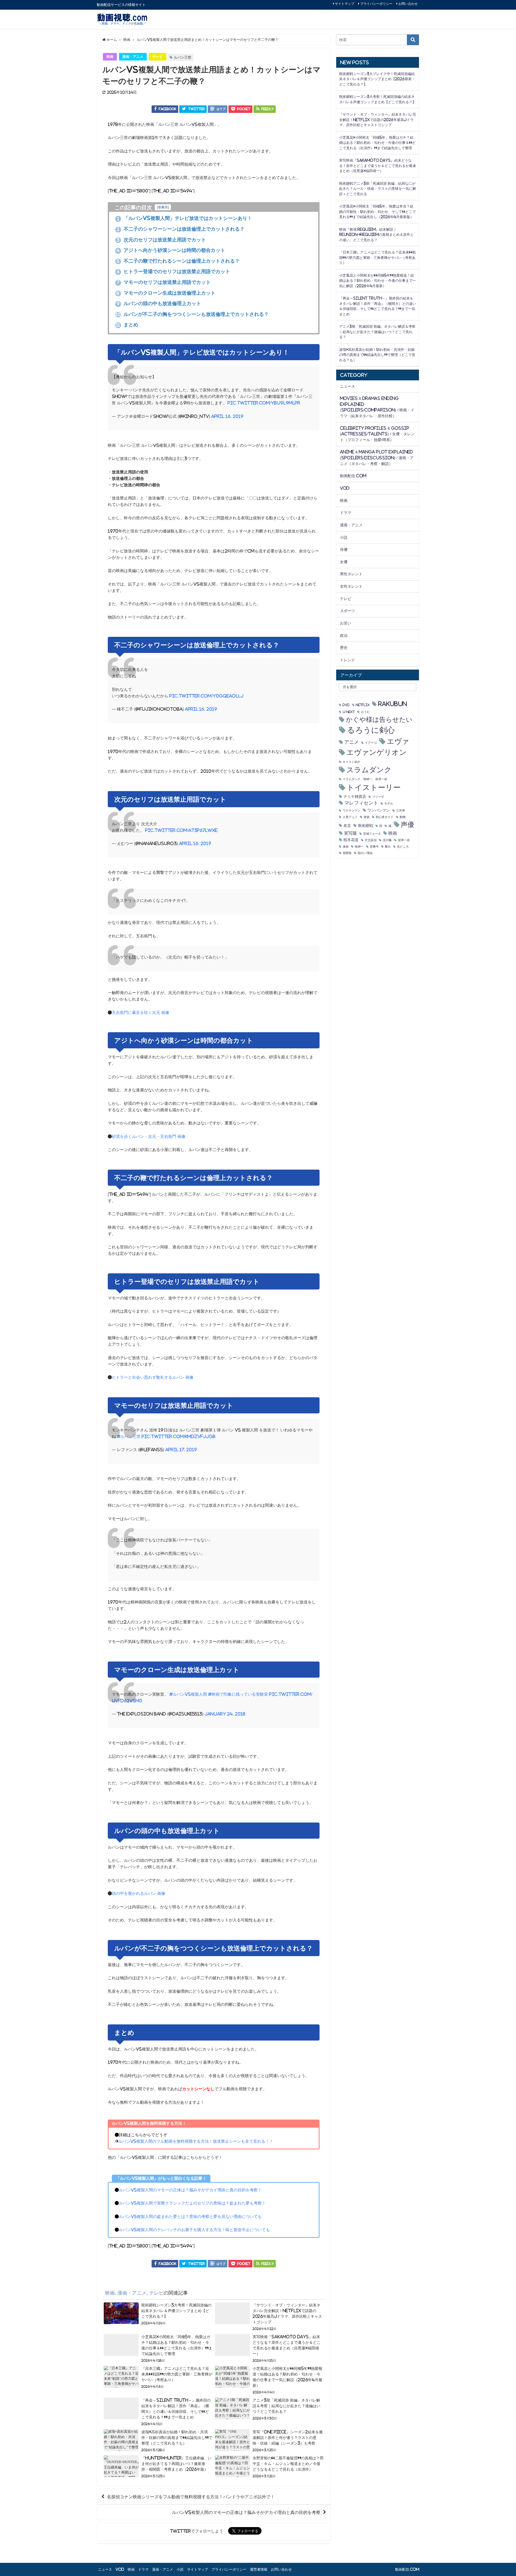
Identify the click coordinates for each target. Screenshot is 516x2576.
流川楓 (387, 840)
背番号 (374, 847)
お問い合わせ (408, 4)
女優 (344, 562)
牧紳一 (359, 847)
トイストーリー (374, 787)
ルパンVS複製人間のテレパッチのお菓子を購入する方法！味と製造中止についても (194, 2230)
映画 (110, 57)
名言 (347, 826)
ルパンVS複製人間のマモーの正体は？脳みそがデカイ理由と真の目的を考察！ (190, 2190)
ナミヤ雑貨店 (355, 796)
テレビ (158, 57)
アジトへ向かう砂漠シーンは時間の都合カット (171, 250)
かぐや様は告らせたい (379, 719)
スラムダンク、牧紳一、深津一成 (365, 779)
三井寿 (401, 811)
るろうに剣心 (371, 730)
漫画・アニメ (133, 57)
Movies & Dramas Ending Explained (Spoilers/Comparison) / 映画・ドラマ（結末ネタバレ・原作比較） (377, 407)
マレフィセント (361, 803)
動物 (403, 817)
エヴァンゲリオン (377, 752)
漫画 (346, 847)
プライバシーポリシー (376, 4)
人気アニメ (350, 817)
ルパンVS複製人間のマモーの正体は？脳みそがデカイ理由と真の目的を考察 (246, 2512)
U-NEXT (349, 712)
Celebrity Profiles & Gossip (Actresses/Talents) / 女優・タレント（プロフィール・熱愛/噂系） (377, 434)
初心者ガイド (385, 817)
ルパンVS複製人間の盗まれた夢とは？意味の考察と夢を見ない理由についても (190, 2216)
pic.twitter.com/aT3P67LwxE (181, 830)
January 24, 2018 (225, 1714)
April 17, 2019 (181, 1450)
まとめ (127, 325)
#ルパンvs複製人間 (188, 1694)
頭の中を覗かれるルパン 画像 (139, 1893)
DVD (346, 705)
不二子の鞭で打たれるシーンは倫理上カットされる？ (178, 261)
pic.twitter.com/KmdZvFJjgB (179, 1436)
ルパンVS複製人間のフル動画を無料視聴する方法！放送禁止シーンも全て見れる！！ (196, 2141)
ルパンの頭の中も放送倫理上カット (159, 303)
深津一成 (404, 840)
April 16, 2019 (227, 416)
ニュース (347, 386)
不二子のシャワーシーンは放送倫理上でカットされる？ (181, 229)
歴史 (344, 648)
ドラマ (346, 513)
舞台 (388, 847)
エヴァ (398, 741)
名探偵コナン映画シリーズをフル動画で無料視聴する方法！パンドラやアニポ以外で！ (191, 2497)
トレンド (347, 660)
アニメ (352, 742)
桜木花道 (351, 840)
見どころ (403, 847)
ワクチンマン (352, 811)
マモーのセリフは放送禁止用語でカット (164, 282)
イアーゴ (371, 743)
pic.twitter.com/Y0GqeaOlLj (206, 696)
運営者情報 (259, 2569)
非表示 (163, 207)
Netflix (363, 705)
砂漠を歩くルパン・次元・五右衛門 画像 (149, 1136)
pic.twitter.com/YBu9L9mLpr (264, 403)
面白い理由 (365, 853)
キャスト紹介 (352, 762)
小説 (344, 537)
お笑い (346, 623)
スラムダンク (369, 770)
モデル (389, 804)
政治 (344, 635)
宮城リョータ (372, 834)
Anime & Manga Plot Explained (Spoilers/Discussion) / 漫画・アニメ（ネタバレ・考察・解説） (377, 458)
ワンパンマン (379, 810)
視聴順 (347, 853)
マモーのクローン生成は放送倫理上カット (166, 293)
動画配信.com (353, 476)
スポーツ (347, 611)
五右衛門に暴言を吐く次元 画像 (141, 1012)
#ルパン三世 (129, 1436)
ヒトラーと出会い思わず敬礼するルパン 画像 (153, 1377)
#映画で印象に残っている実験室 (238, 1694)
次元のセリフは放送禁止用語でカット (161, 240)
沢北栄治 (371, 840)
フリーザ (378, 797)
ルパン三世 (183, 57)
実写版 (350, 833)
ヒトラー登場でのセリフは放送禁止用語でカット (173, 271)
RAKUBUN (393, 704)
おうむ (365, 712)
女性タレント (351, 586)
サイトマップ (345, 4)
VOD (345, 488)
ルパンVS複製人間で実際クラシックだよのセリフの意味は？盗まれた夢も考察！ (192, 2203)
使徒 (367, 817)
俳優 (344, 549)
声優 (407, 825)
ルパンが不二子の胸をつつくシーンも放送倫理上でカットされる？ (192, 314)
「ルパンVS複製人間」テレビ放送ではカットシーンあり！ (185, 218)
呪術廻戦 (365, 826)
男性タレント (351, 574)
